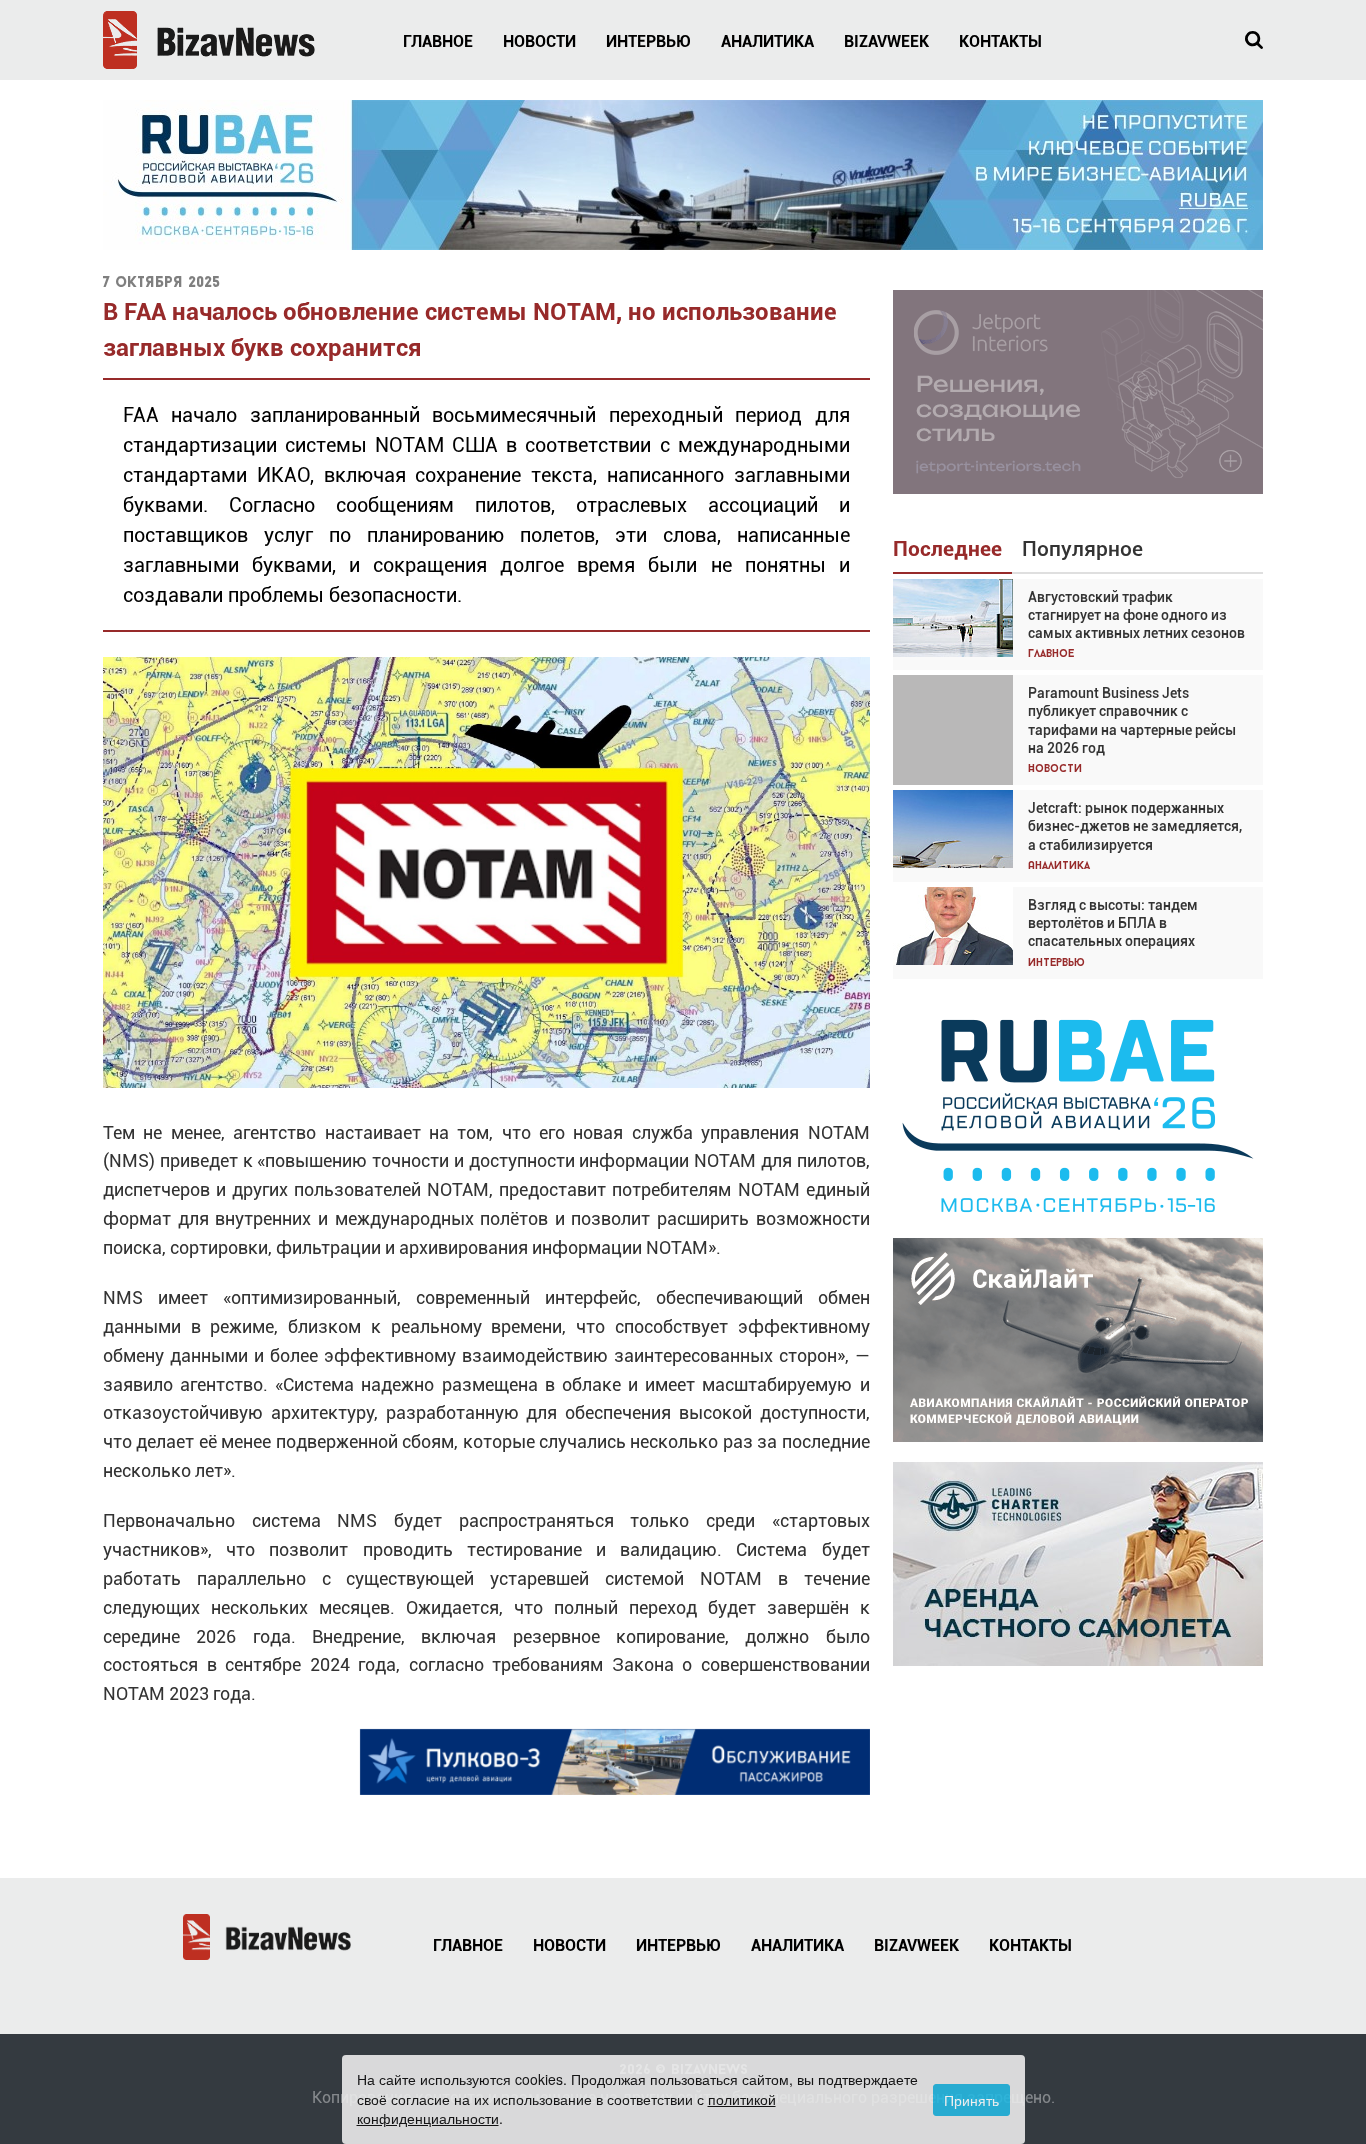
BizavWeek (886, 41)
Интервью (648, 41)
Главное (438, 41)
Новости (539, 41)
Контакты (1000, 41)
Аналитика (767, 41)
